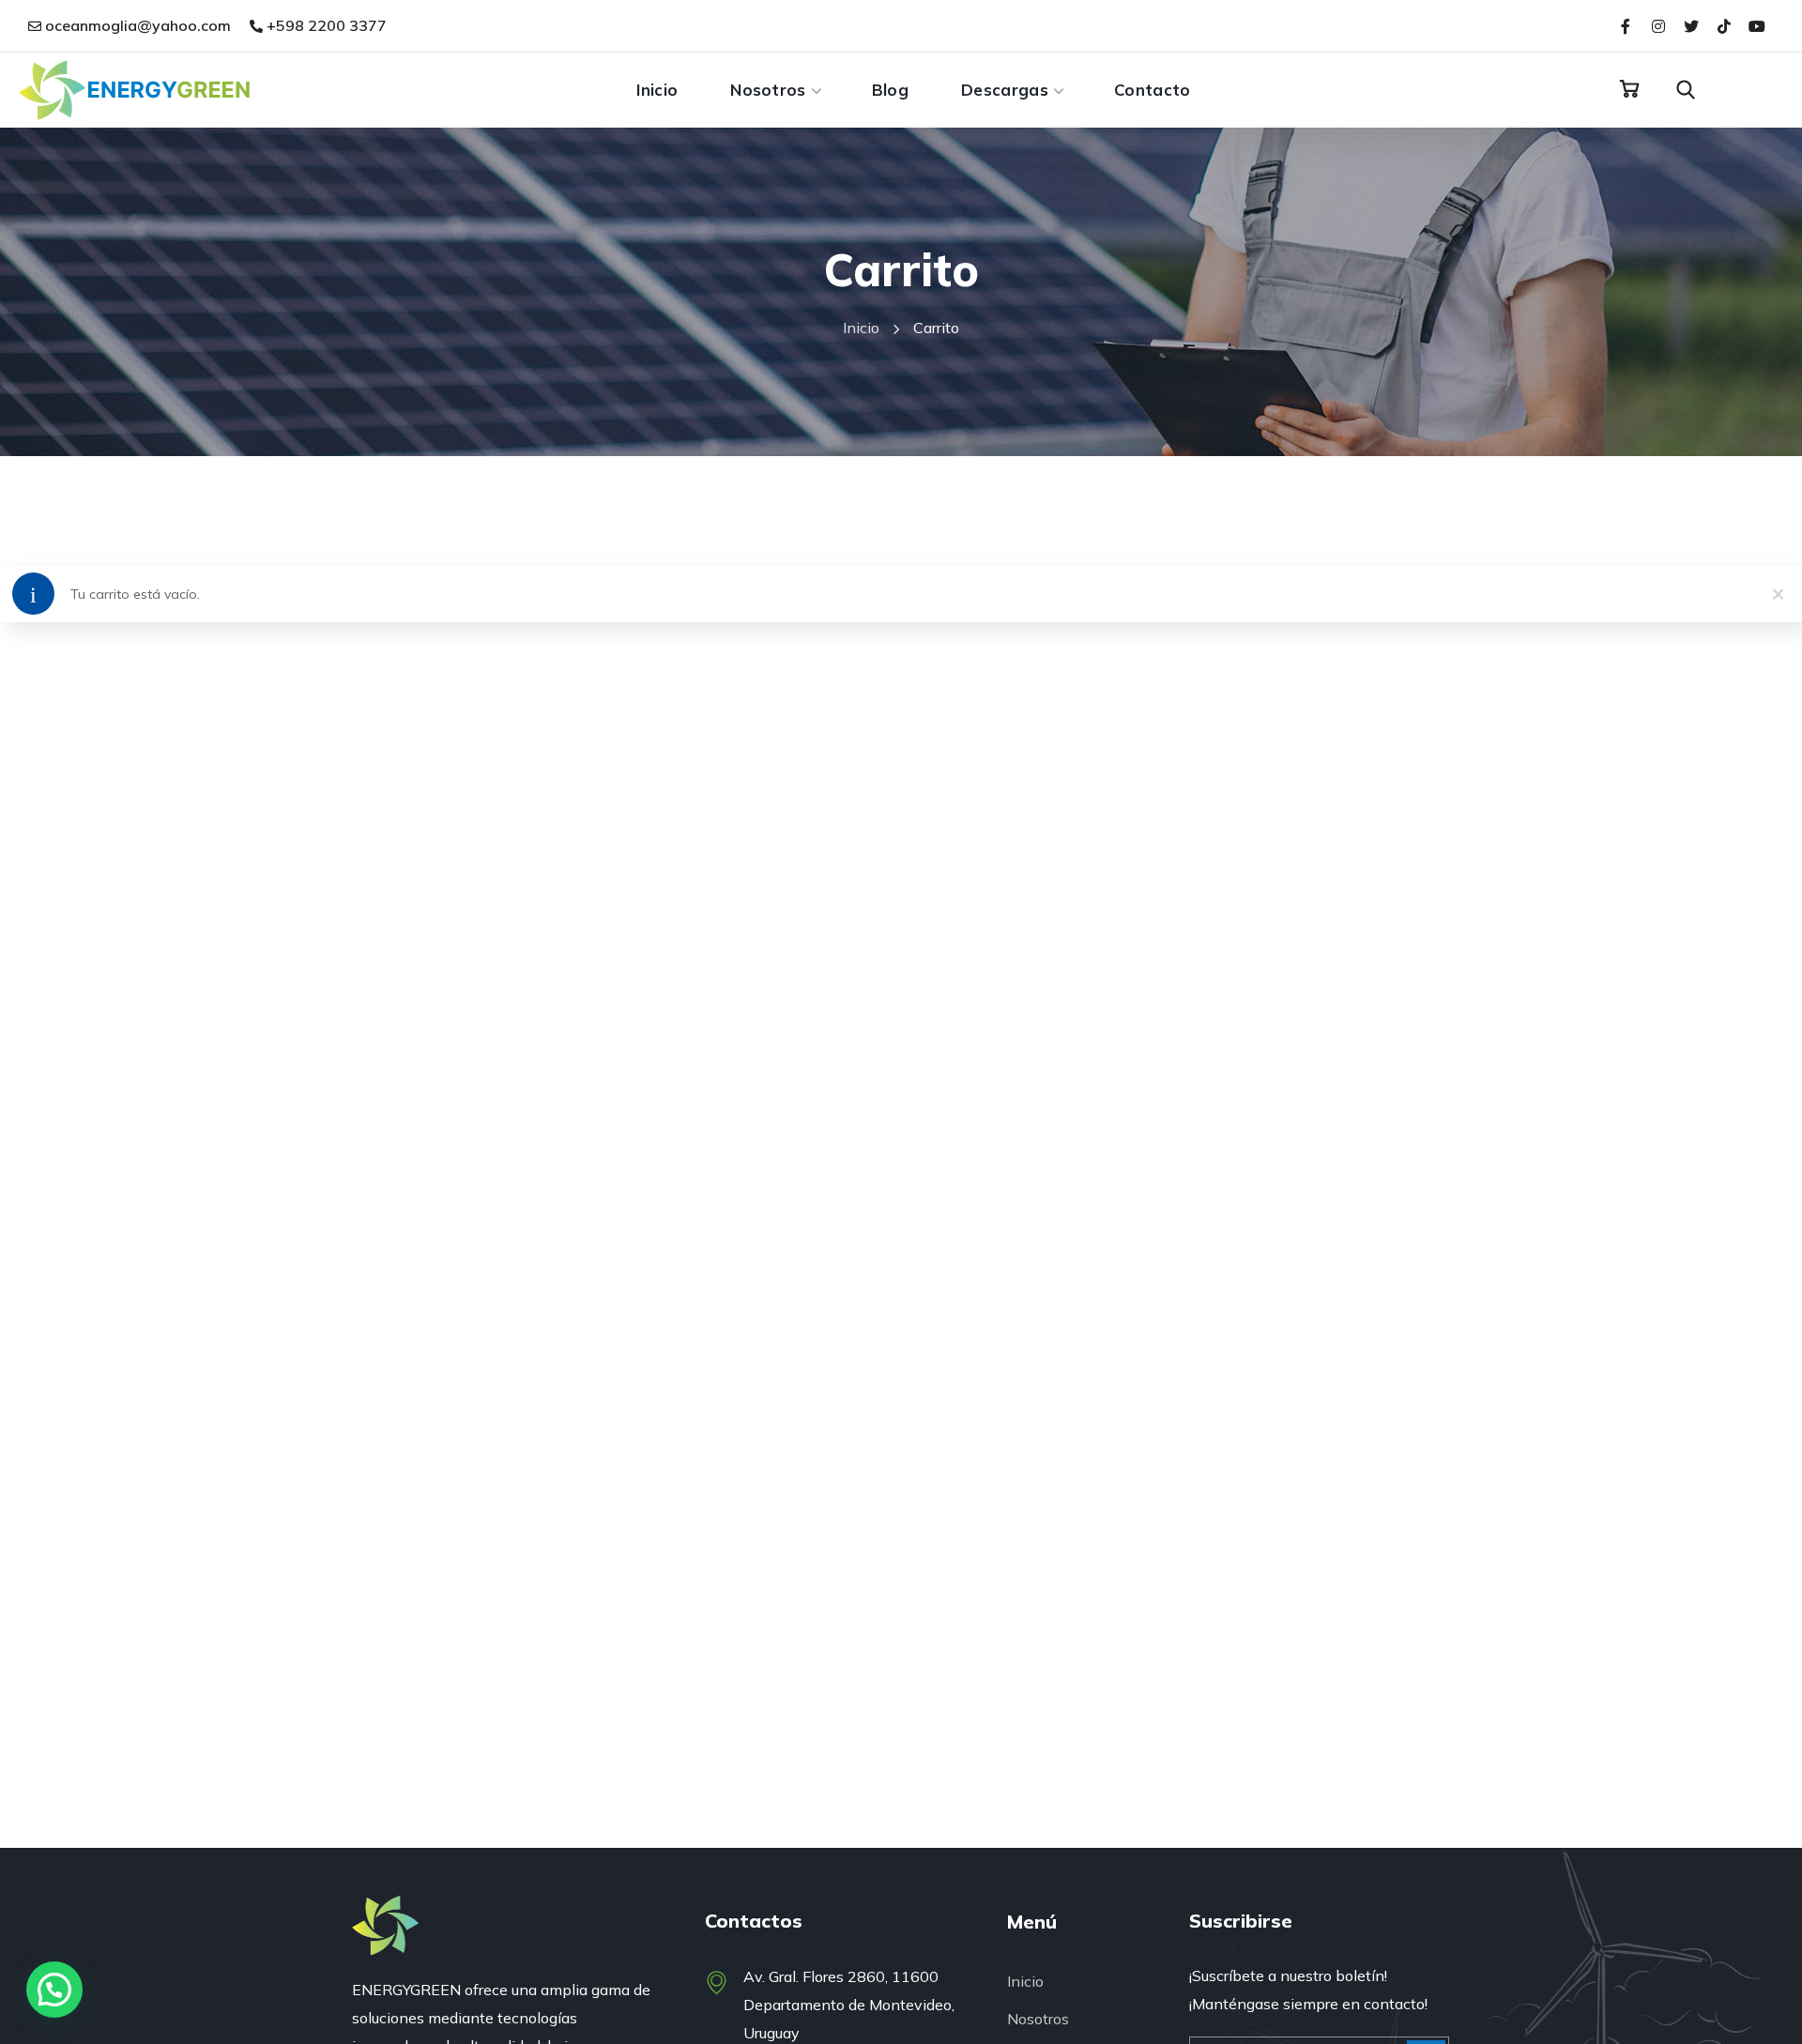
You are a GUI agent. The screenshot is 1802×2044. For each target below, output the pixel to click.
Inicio (861, 328)
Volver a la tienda (94, 680)
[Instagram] (1658, 26)
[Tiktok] (1725, 26)
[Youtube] (1757, 26)
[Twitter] (1691, 26)
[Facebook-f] (1625, 26)
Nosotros (1038, 2019)
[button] (1629, 89)
